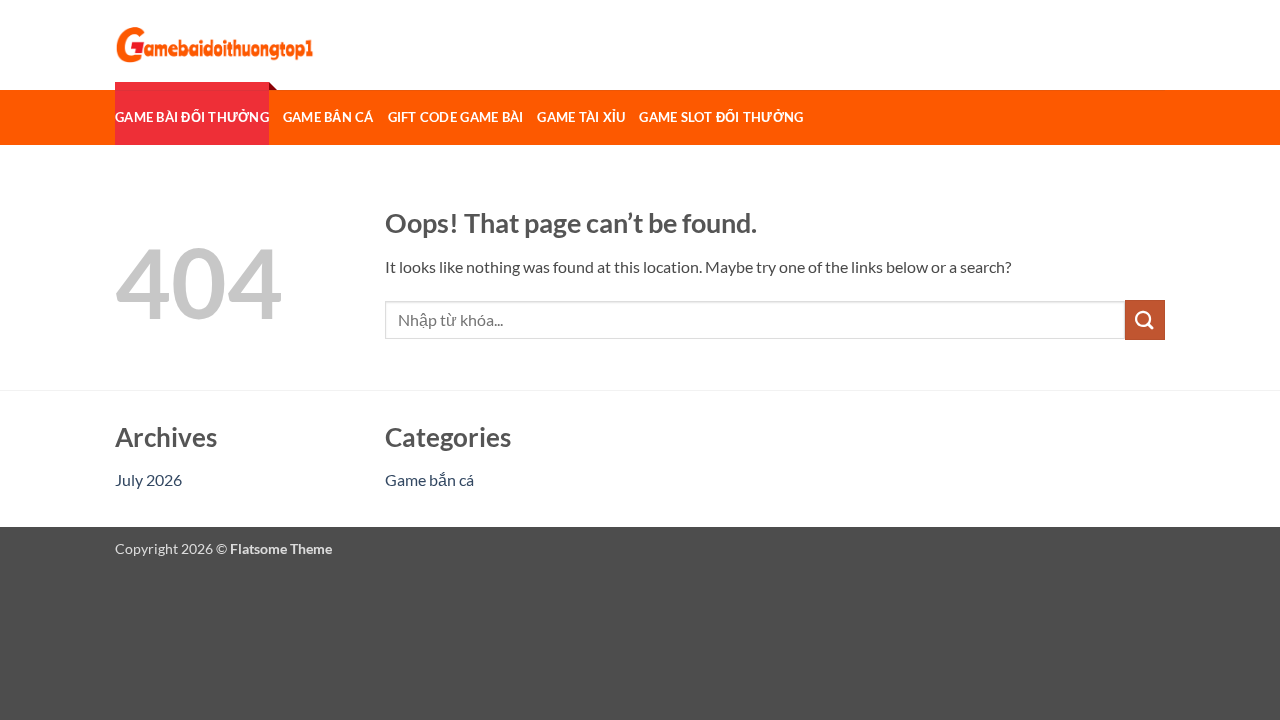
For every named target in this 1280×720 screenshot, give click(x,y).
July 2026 (148, 479)
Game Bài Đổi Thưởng (192, 117)
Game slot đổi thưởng (721, 117)
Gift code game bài (456, 117)
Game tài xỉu (581, 117)
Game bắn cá (328, 117)
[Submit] (1145, 319)
